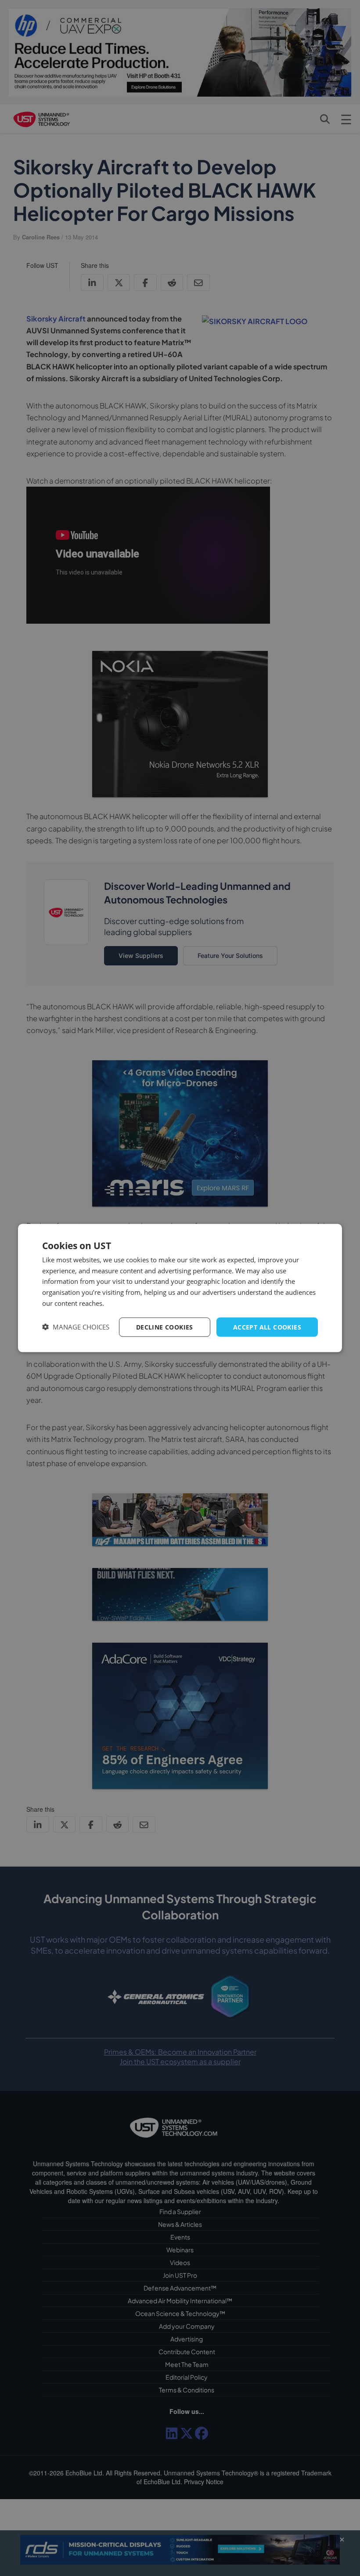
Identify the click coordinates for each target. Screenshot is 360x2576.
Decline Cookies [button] (165, 1327)
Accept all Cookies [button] (267, 1327)
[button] (76, 1327)
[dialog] (180, 1288)
